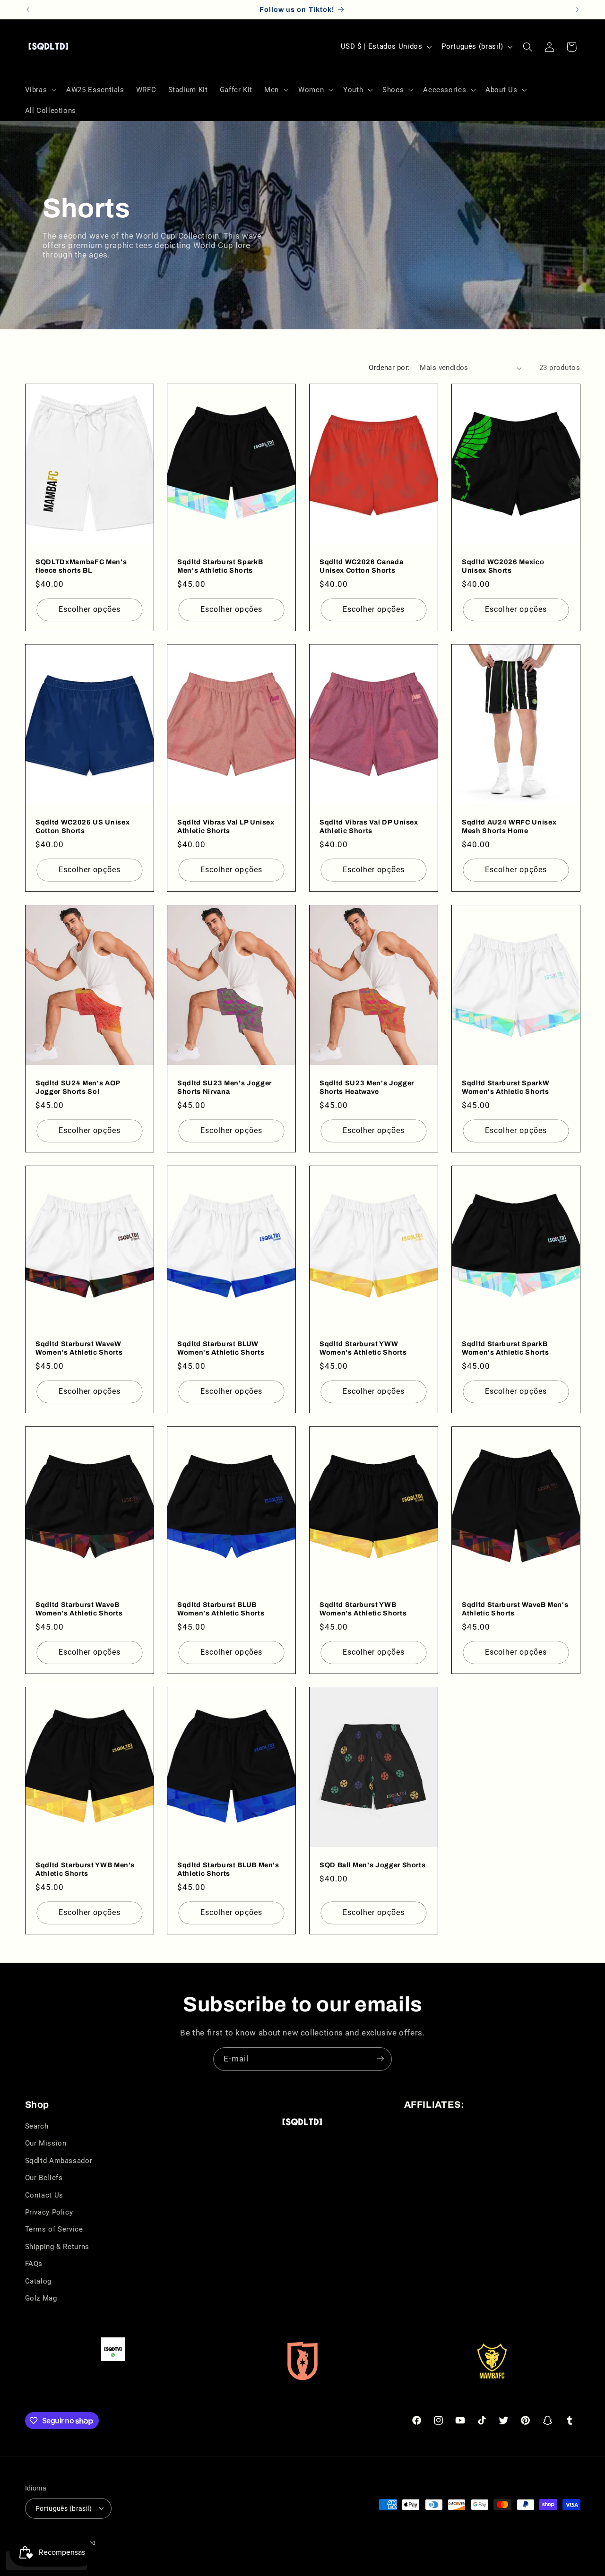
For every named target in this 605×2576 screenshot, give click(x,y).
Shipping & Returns (57, 2247)
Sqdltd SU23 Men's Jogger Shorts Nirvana (225, 1087)
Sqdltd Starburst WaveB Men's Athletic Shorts (515, 1608)
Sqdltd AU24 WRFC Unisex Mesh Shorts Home (509, 826)
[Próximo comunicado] (577, 9)
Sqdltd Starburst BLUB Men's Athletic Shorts (228, 1869)
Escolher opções (90, 609)
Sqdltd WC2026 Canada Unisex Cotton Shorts (361, 566)
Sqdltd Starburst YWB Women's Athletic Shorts (363, 1608)
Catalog (38, 2281)
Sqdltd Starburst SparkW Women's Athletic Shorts (506, 1087)
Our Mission (46, 2144)
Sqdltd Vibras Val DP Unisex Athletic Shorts (369, 826)
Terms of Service (54, 2230)
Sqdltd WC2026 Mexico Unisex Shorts (503, 566)
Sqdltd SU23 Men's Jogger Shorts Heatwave (367, 1087)
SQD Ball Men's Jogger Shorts (372, 1865)
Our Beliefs (44, 2178)
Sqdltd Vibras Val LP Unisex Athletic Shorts (226, 826)
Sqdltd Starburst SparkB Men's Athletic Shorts (220, 566)
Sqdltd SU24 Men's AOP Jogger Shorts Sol (78, 1087)
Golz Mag (41, 2298)
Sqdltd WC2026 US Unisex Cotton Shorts (82, 826)
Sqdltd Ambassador (59, 2161)
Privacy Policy (49, 2212)
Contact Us (44, 2195)
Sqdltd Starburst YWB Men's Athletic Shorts (85, 1869)
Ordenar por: (389, 368)
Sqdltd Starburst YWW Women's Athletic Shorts (363, 1348)
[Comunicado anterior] (28, 9)
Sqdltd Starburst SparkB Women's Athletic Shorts (505, 1348)
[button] (40, 90)
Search (37, 2127)
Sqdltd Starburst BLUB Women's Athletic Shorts (221, 1608)
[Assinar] (380, 2059)
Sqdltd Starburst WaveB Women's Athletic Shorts (79, 1608)
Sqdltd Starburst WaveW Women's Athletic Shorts (79, 1348)
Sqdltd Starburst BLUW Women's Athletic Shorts (221, 1348)
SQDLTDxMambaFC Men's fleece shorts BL (81, 566)
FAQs (34, 2264)
